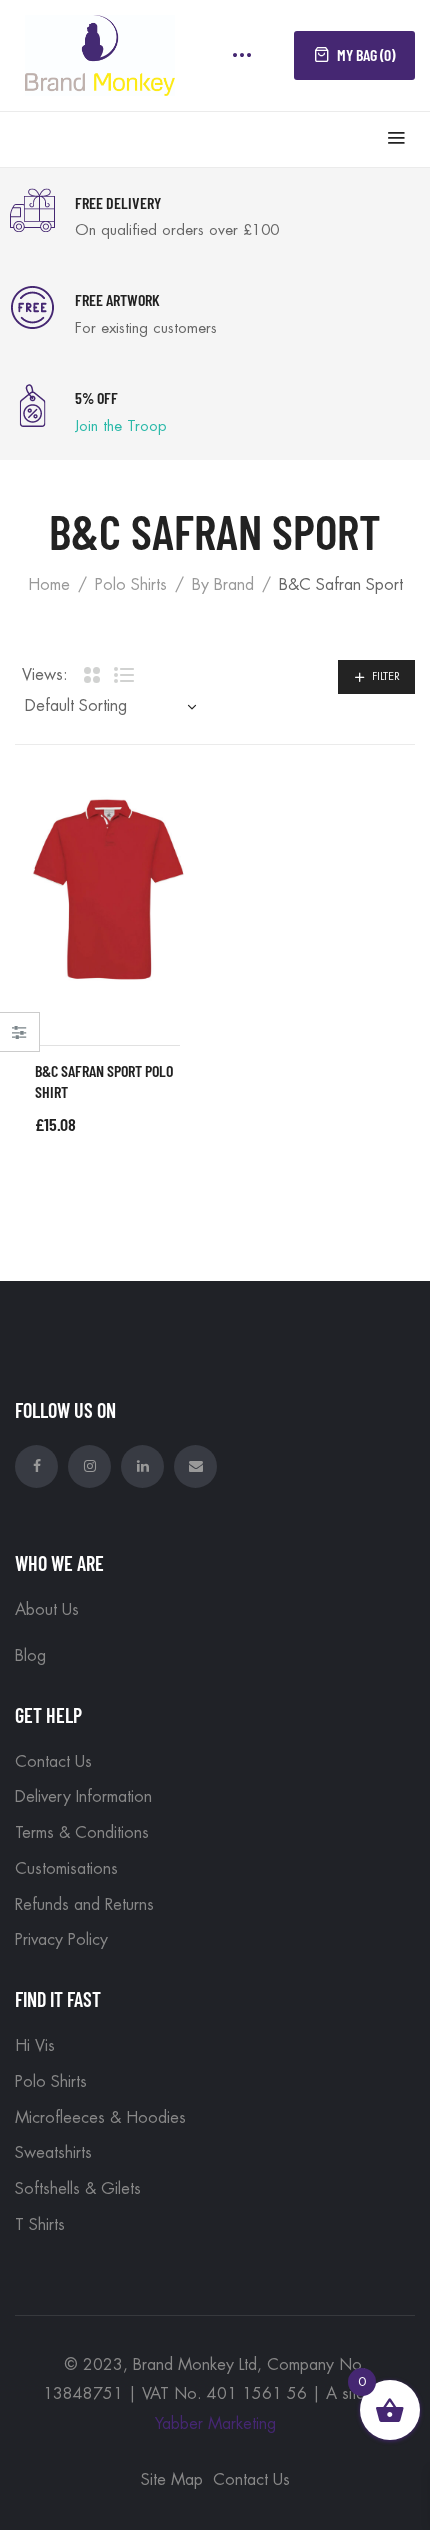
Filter (386, 676)
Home (49, 585)
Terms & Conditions (82, 1833)
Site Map (172, 2480)
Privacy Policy (61, 1940)
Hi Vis (35, 2046)
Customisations (66, 1869)
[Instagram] (89, 1466)
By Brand (223, 585)
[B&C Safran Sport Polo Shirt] (107, 890)
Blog (30, 1656)
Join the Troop (121, 426)
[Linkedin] (142, 1466)
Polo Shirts (131, 585)
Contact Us (53, 1762)
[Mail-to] (195, 1466)
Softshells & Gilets (78, 2189)
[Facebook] (36, 1466)
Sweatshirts (53, 2153)
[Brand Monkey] (100, 52)
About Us (47, 1610)
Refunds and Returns (84, 1905)
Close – (19, 1038)
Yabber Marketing (215, 2424)
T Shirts (40, 2225)
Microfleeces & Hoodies (100, 2118)
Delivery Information (83, 1797)
